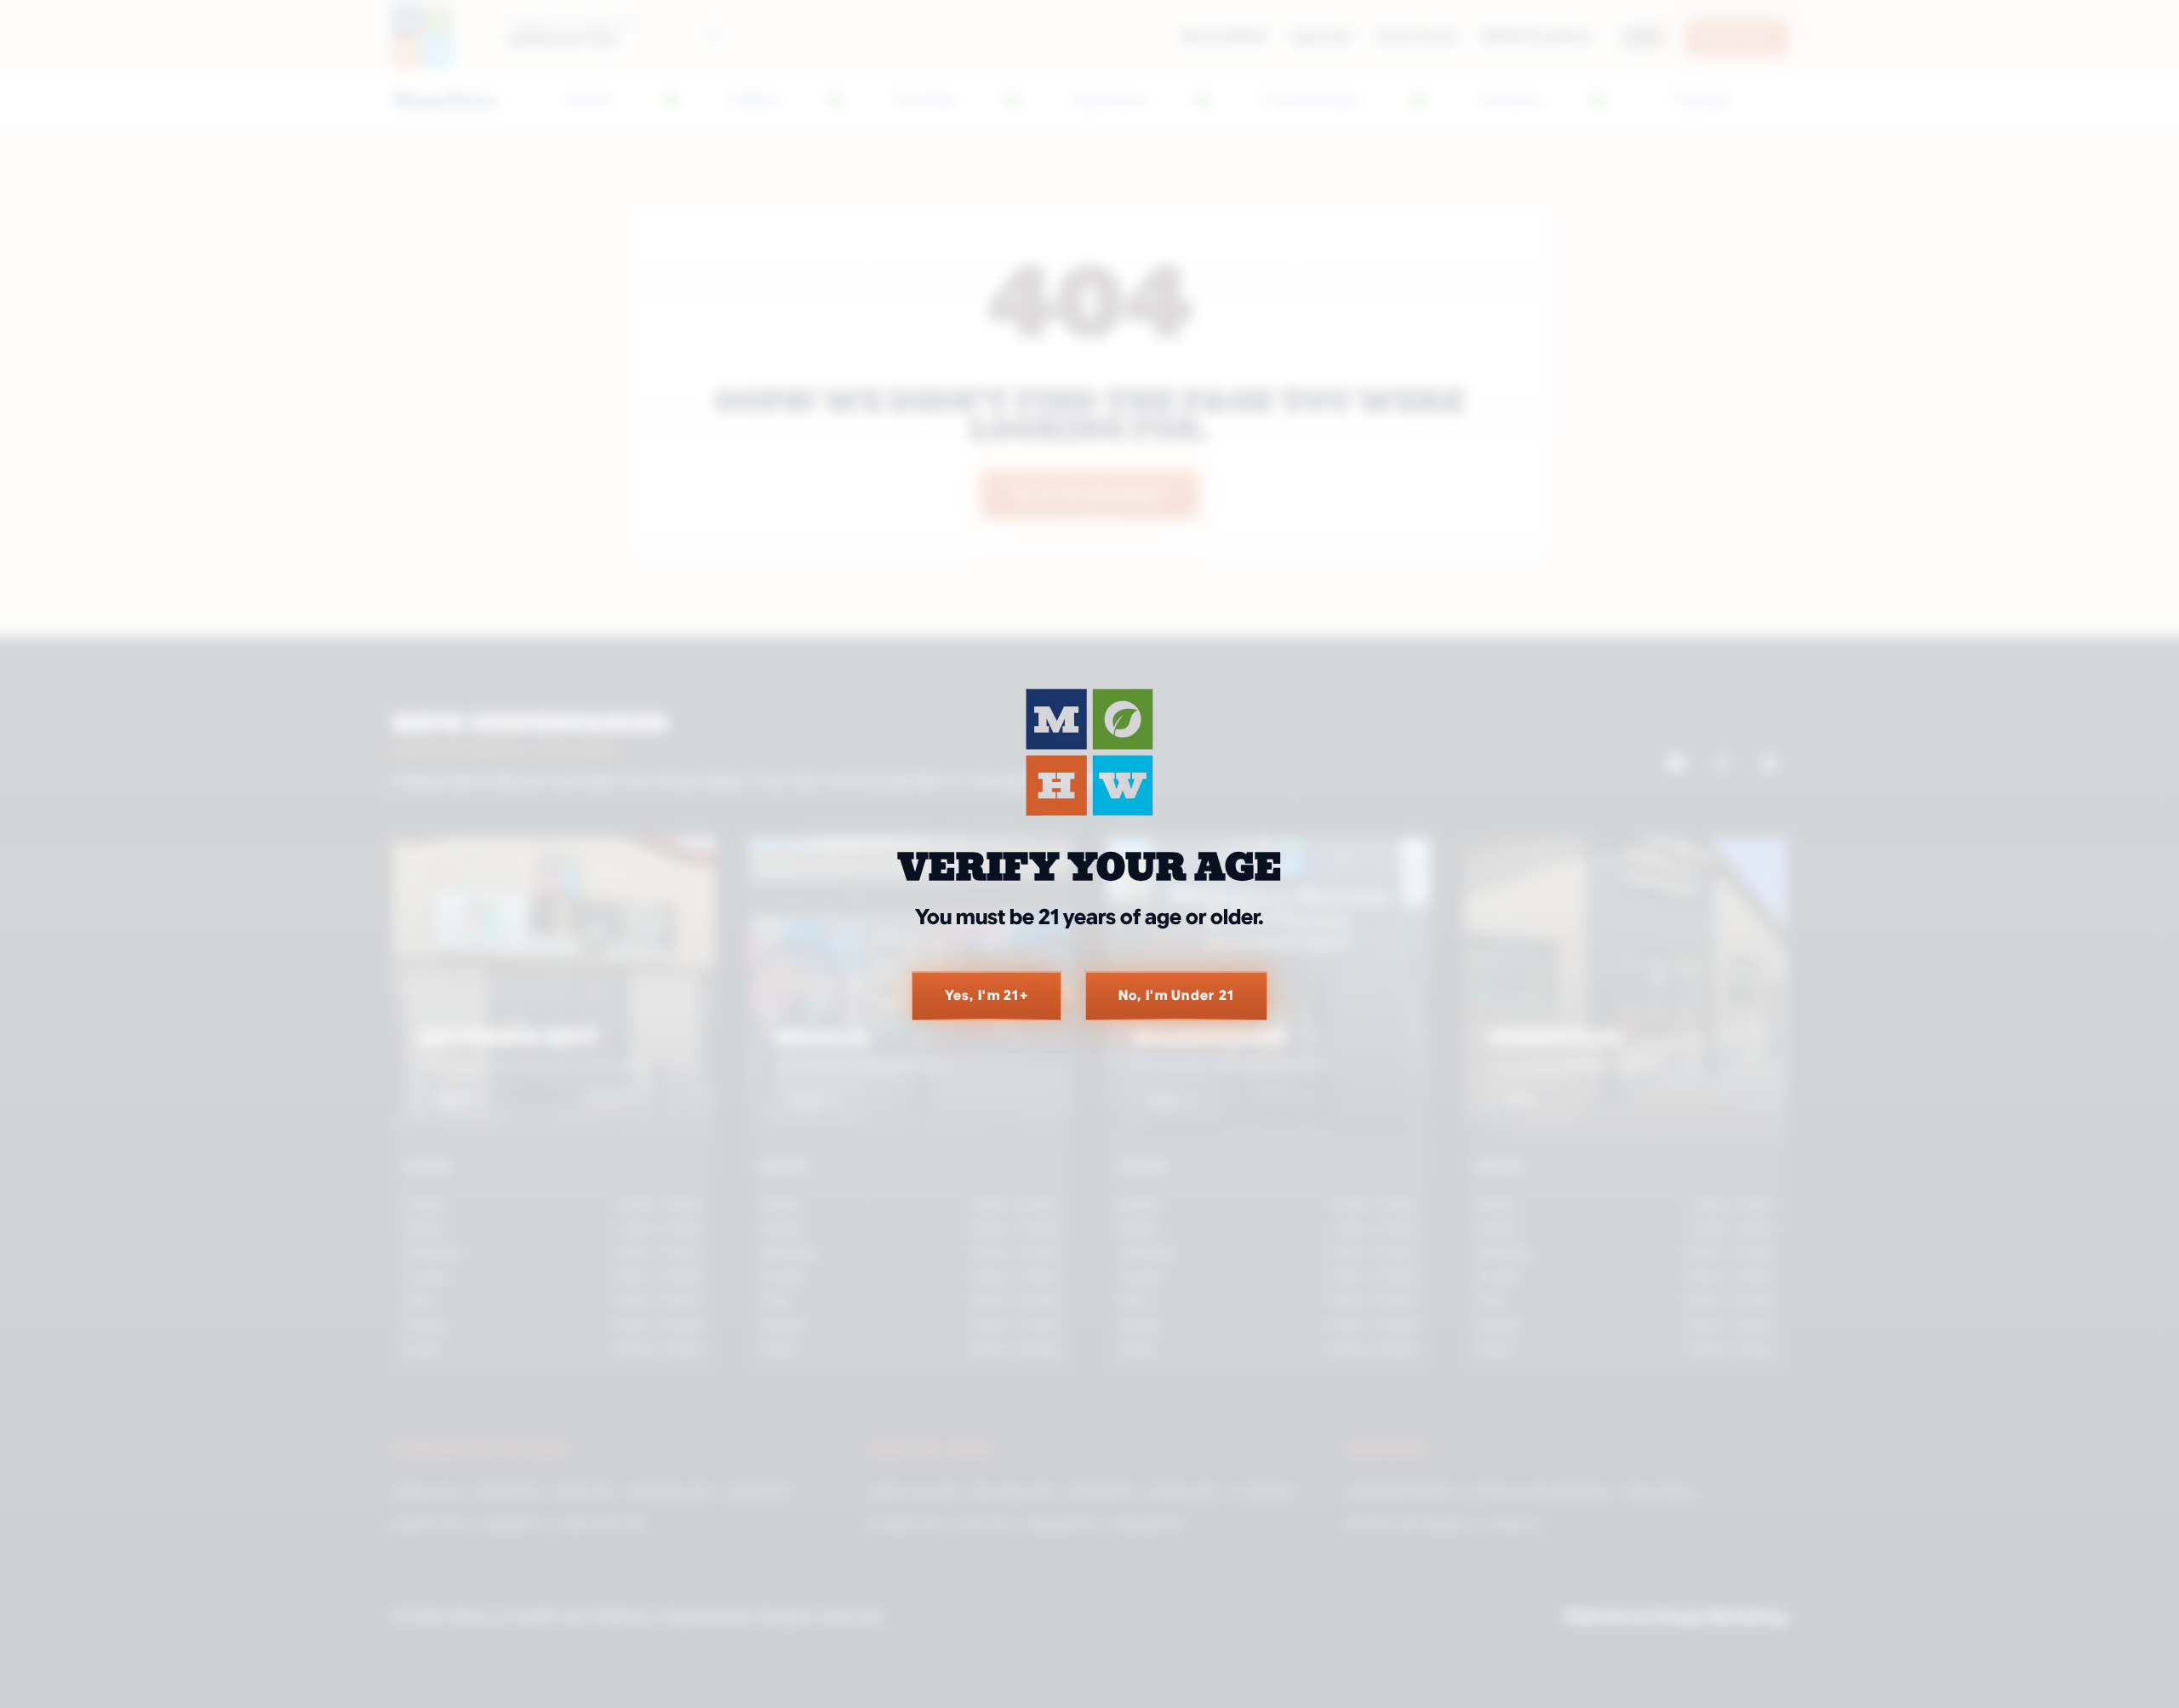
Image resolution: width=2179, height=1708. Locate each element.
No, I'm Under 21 (1176, 996)
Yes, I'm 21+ (987, 996)
